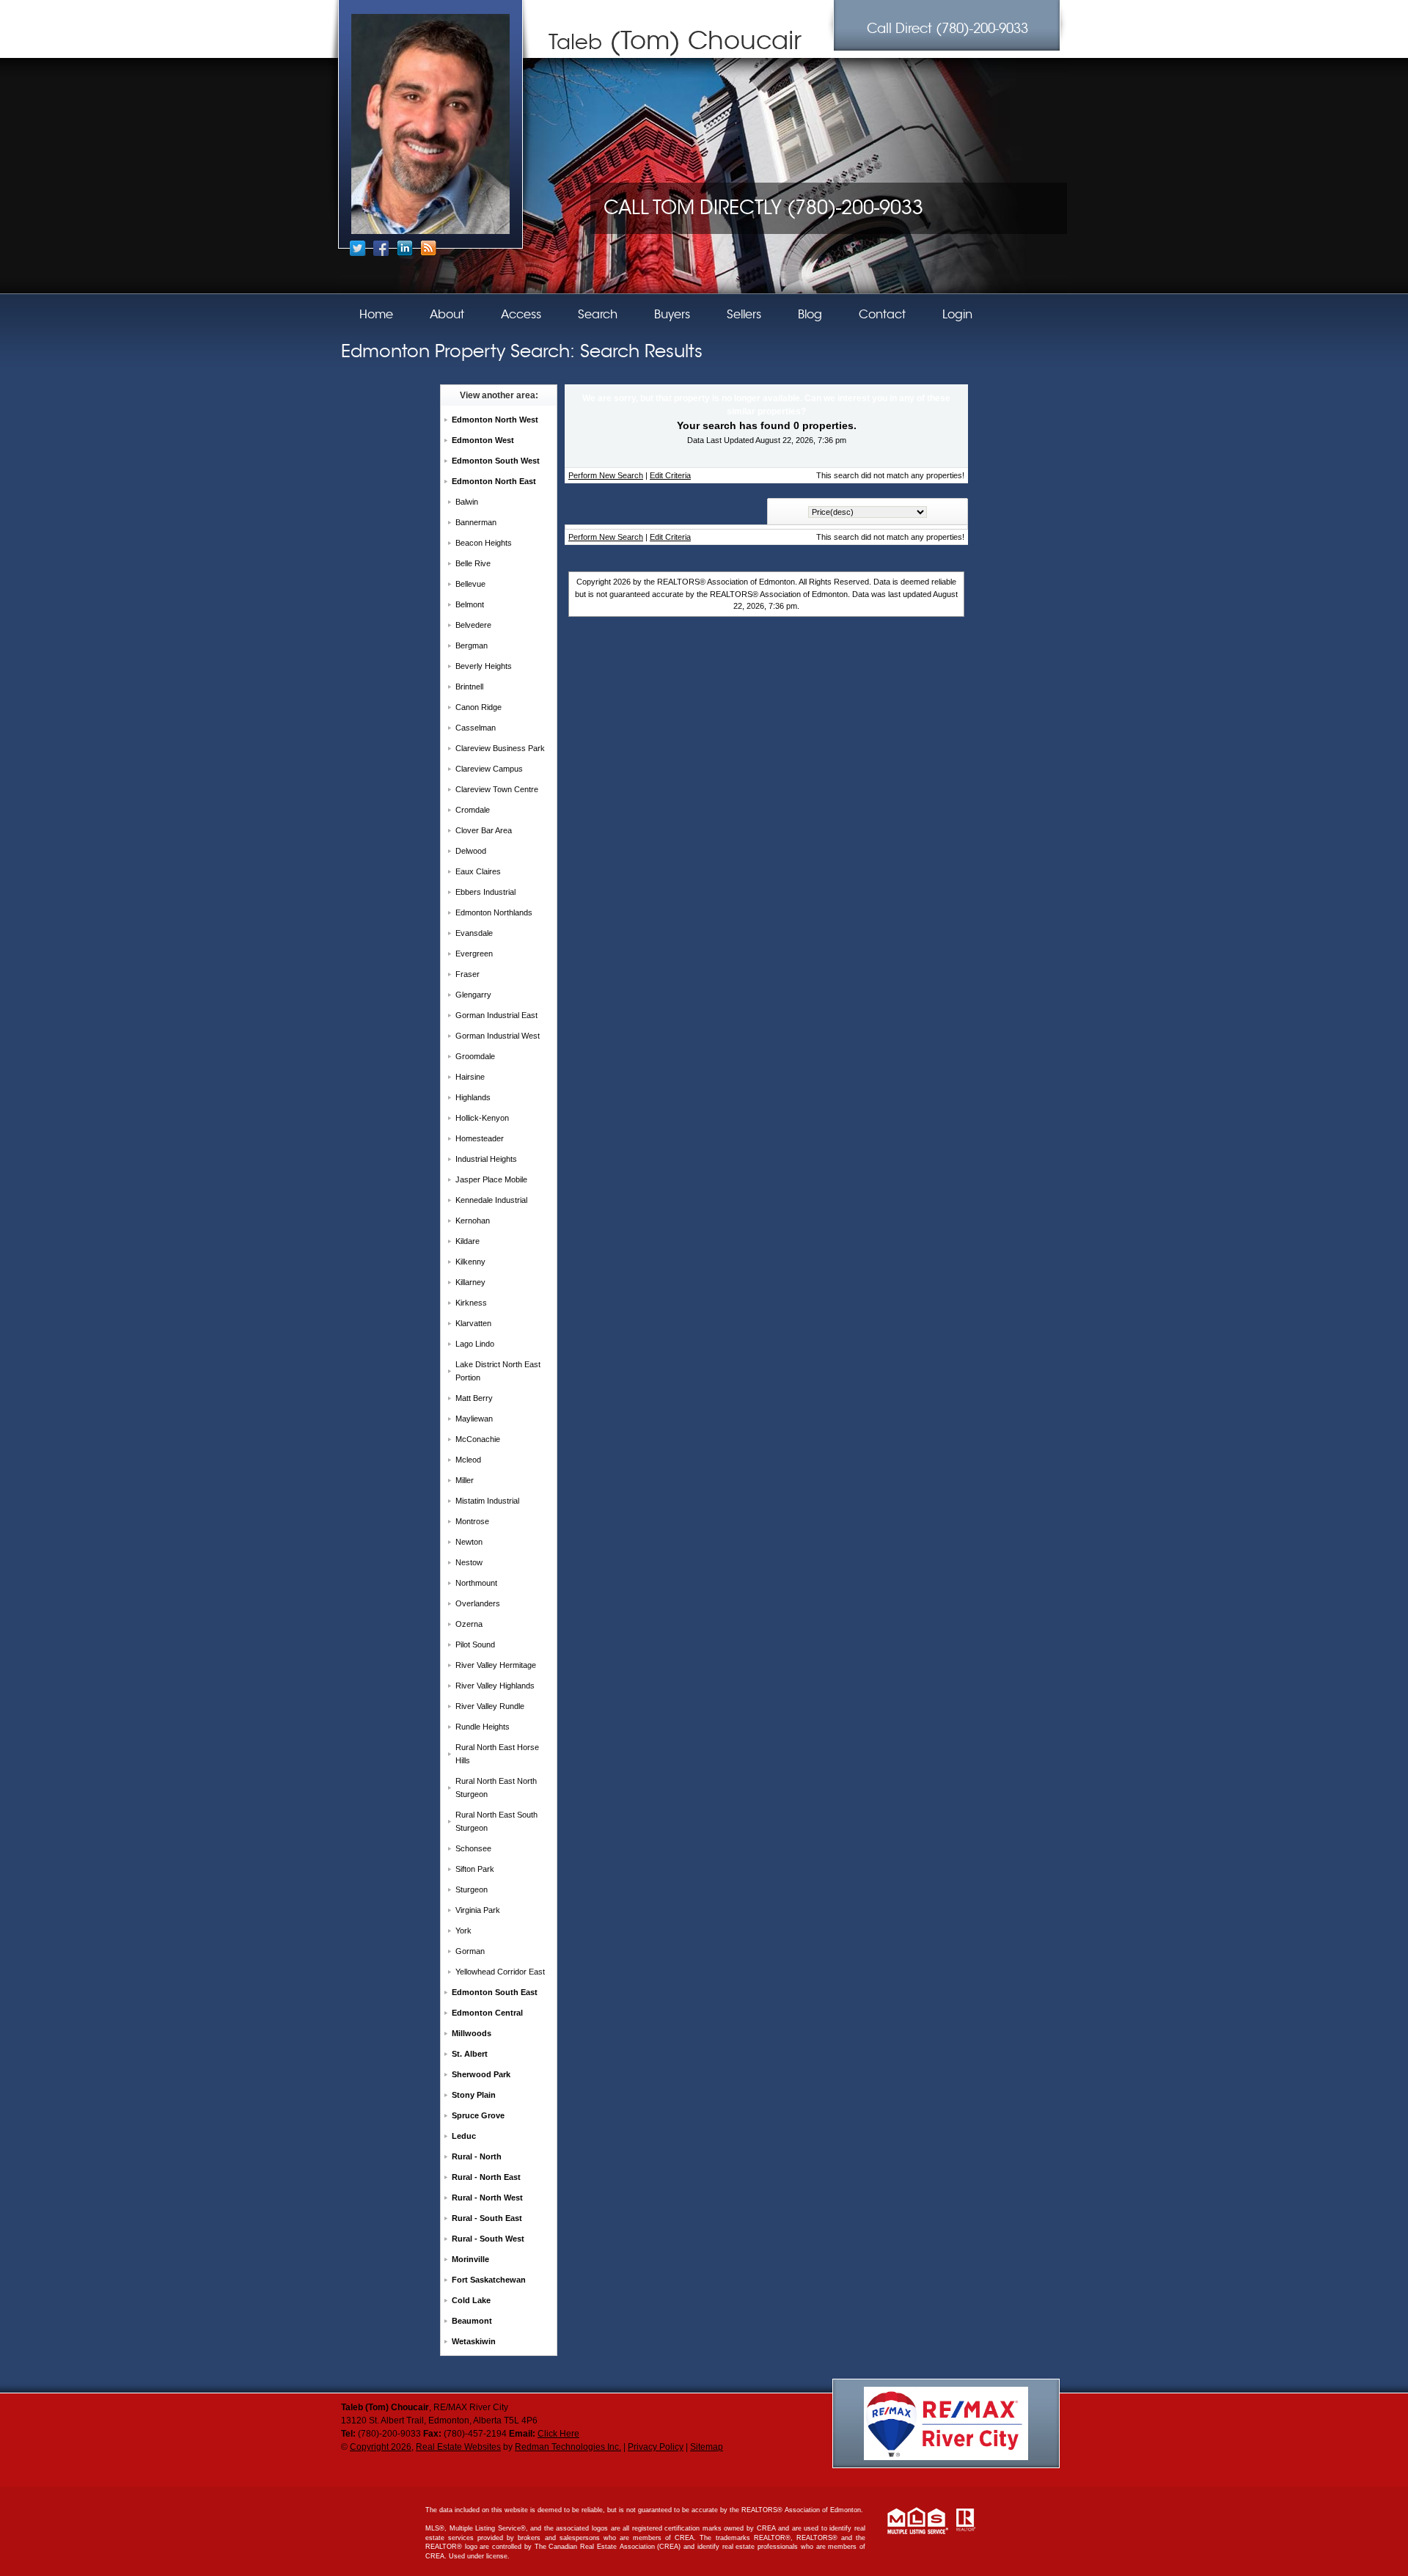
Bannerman (476, 522)
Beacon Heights (484, 543)
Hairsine (470, 1077)
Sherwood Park (481, 2074)
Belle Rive (473, 563)
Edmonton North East (494, 481)
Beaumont (472, 2321)
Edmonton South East (495, 1992)
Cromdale (473, 810)
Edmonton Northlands (494, 912)
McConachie (478, 1439)
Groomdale (475, 1056)
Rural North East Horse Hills (497, 1754)
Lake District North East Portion (498, 1371)
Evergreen (474, 954)
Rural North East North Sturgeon (496, 1788)
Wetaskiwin (474, 2341)
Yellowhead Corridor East (500, 1972)
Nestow (469, 1562)
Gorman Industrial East (496, 1015)
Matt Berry (474, 1398)
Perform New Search (606, 475)
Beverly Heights (484, 666)
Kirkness (471, 1303)
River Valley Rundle (490, 1706)
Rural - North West (487, 2198)
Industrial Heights (486, 1159)
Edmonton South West (496, 461)
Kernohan (473, 1221)
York (463, 1931)
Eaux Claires (478, 871)
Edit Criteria (670, 475)
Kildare (467, 1241)
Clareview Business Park (500, 748)
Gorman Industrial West (498, 1036)
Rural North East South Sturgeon (496, 1821)
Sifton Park (475, 1869)
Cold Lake (471, 2300)
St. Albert (470, 2054)
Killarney (470, 1282)
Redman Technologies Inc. (568, 2447)
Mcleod (468, 1460)
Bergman (472, 645)
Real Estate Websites (458, 2447)
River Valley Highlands (495, 1686)
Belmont (470, 604)
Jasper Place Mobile (491, 1179)
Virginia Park (478, 1910)
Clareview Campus (489, 769)
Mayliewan (474, 1419)
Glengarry (473, 995)
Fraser (467, 974)
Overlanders (478, 1603)
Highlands (473, 1097)
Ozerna (469, 1624)
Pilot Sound (475, 1644)
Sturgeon (472, 1889)
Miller (465, 1480)
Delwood (471, 851)
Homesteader (480, 1138)
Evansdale (474, 933)
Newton (469, 1542)
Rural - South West (488, 2239)
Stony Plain (474, 2095)
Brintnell (469, 687)
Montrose (472, 1521)
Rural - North (477, 2156)
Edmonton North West (495, 420)
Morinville (470, 2259)
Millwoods (472, 2033)
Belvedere (473, 625)
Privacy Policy (656, 2447)
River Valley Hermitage (496, 1665)
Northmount (476, 1583)
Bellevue (470, 584)
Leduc (464, 2136)
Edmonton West (483, 440)
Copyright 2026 (381, 2447)
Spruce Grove (478, 2115)
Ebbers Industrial (485, 892)
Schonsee (473, 1848)
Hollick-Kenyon (482, 1118)
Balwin (467, 502)
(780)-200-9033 (947, 29)
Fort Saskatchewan (489, 2280)
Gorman (470, 1951)
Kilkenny (470, 1262)
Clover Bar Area (484, 830)
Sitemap (707, 2447)
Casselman (476, 728)
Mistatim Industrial (487, 1501)
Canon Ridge (478, 707)
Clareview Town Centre (497, 789)
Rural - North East (486, 2177)
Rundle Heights (483, 1727)
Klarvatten (473, 1323)
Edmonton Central (487, 2013)
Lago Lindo (475, 1344)
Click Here (558, 2434)
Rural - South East (487, 2218)
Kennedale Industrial (491, 1200)
